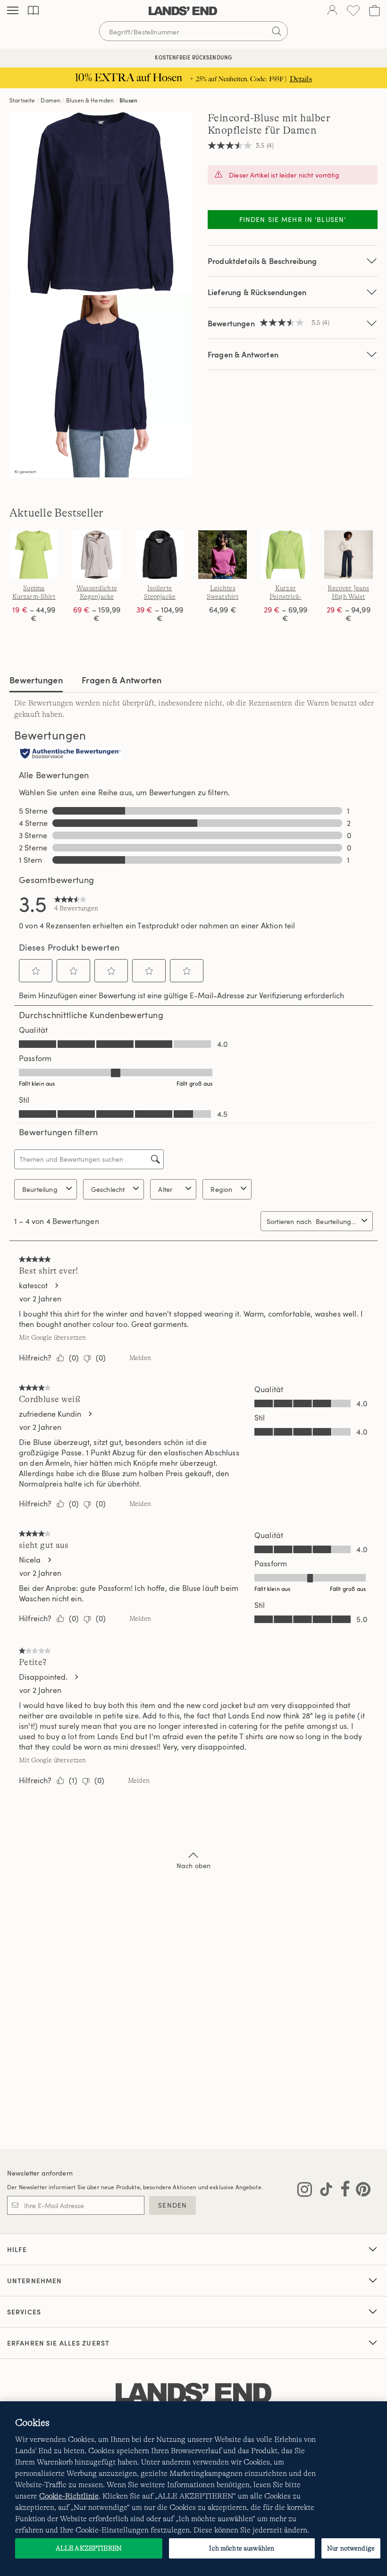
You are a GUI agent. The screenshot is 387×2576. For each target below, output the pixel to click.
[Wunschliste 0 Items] (353, 11)
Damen (50, 100)
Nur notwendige (351, 2548)
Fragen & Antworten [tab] (122, 680)
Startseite (22, 100)
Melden (140, 1358)
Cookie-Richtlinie (69, 2496)
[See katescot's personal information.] (56, 1285)
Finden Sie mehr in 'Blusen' (293, 219)
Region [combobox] (221, 1189)
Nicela (30, 1560)
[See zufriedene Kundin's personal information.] (90, 1414)
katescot (33, 1285)
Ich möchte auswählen (242, 2548)
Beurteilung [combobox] (40, 1189)
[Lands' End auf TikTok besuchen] (323, 2191)
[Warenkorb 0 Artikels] (374, 11)
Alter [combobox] (165, 1189)
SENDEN (172, 2205)
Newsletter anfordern (40, 2173)
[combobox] (337, 1221)
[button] (36, 971)
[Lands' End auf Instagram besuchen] (305, 2191)
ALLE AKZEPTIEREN (89, 2548)
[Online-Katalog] (33, 11)
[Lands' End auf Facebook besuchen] (342, 2191)
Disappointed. (43, 1677)
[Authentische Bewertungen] (70, 754)
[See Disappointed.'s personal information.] (76, 1677)
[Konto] (332, 11)
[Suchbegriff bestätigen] (277, 31)
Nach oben (193, 1866)
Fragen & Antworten (243, 354)
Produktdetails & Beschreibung (262, 261)
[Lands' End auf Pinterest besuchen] (360, 2191)
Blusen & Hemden (90, 100)
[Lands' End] (183, 11)
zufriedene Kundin (50, 1414)
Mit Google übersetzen (52, 1337)
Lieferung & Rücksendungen (257, 292)
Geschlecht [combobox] (108, 1189)
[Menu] (13, 11)
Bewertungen (36, 680)
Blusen (128, 100)
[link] (76, 903)
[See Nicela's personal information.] (49, 1560)
